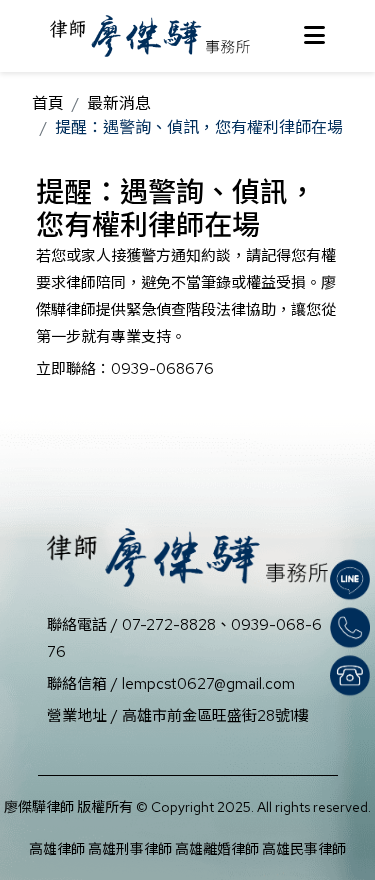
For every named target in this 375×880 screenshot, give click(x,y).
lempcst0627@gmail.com (208, 684)
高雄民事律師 (304, 849)
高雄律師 (57, 849)
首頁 (48, 103)
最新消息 (119, 103)
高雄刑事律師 (130, 849)
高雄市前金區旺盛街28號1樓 (215, 716)
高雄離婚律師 (217, 849)
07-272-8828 (169, 625)
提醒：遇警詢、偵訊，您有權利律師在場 (199, 127)
